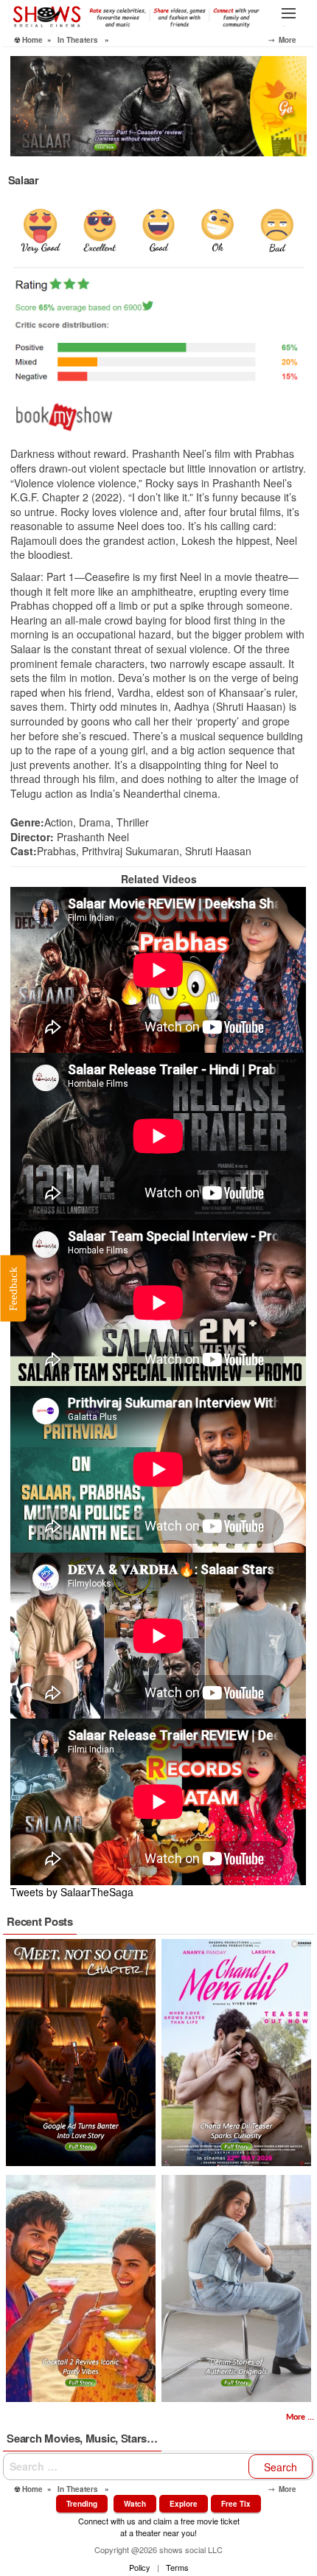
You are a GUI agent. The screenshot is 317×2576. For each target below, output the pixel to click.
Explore (184, 2504)
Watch (135, 2504)
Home (32, 40)
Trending (82, 2504)
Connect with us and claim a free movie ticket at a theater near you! (159, 2526)
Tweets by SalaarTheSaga (72, 1892)
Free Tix (236, 2504)
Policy (140, 2567)
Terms (177, 2567)
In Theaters (78, 40)
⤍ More (291, 40)
